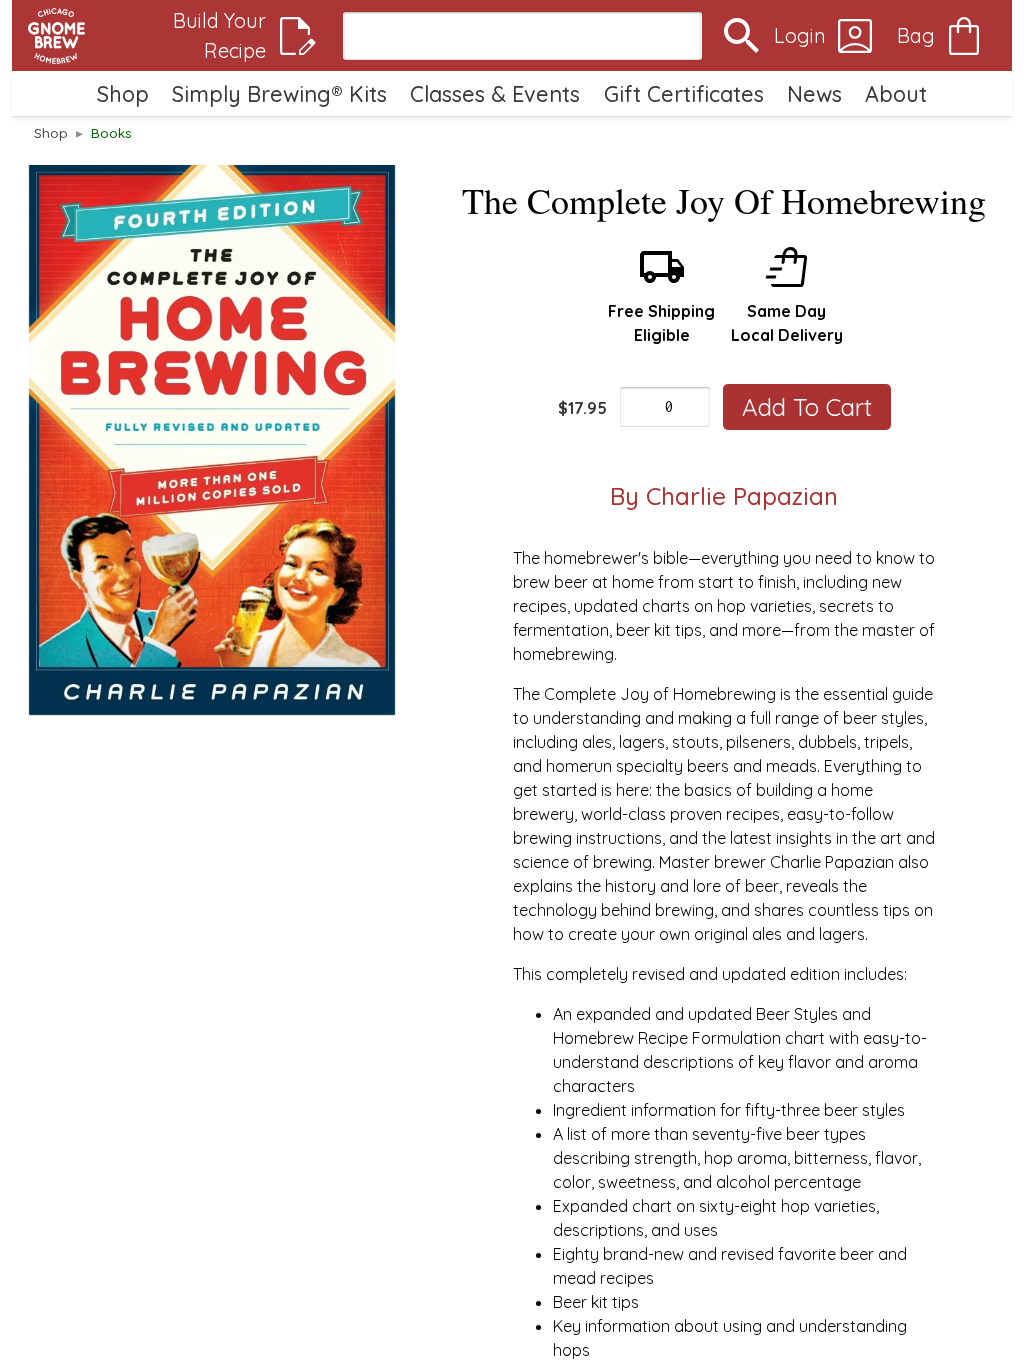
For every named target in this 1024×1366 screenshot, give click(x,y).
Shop (123, 93)
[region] (212, 440)
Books (111, 132)
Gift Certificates (684, 93)
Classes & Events (495, 93)
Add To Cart (807, 407)
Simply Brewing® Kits (279, 93)
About (896, 93)
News (814, 93)
